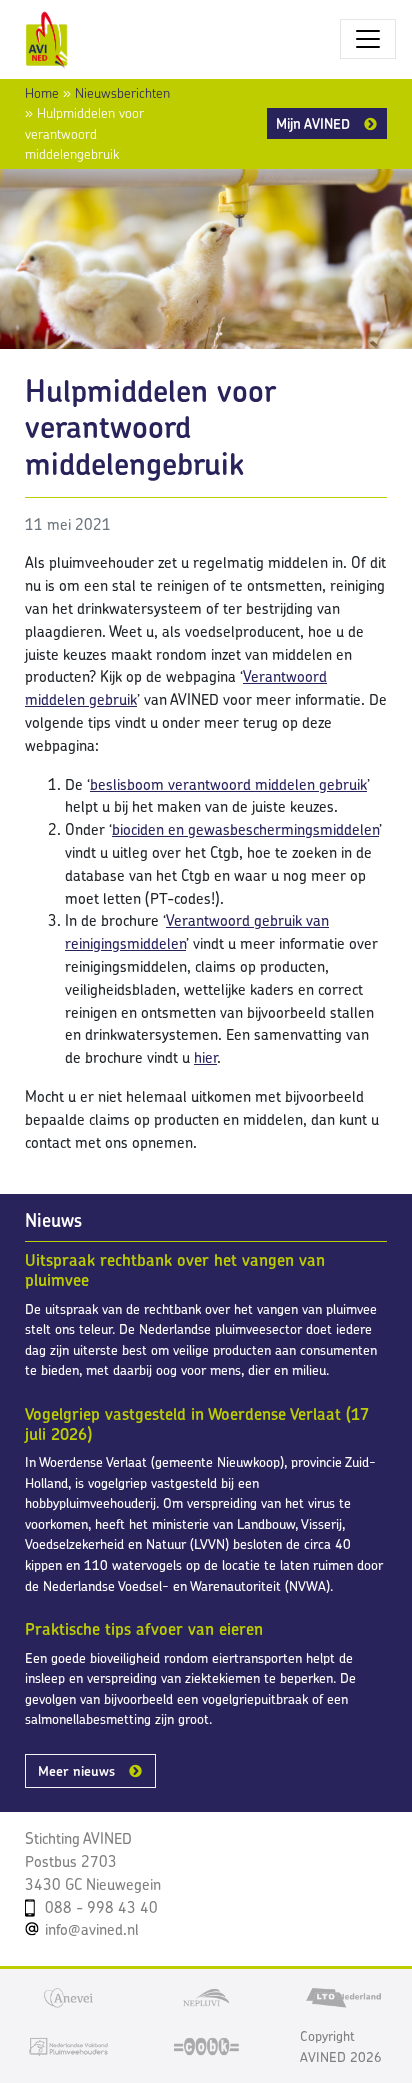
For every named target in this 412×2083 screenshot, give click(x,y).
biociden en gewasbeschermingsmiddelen (245, 829)
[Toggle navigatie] (368, 39)
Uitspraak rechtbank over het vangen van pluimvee (175, 1270)
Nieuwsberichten (122, 93)
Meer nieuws (76, 1771)
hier (205, 1057)
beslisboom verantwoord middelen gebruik (228, 784)
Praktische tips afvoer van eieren (144, 1629)
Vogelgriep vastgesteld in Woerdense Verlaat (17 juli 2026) (197, 1424)
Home (42, 93)
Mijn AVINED (313, 123)
